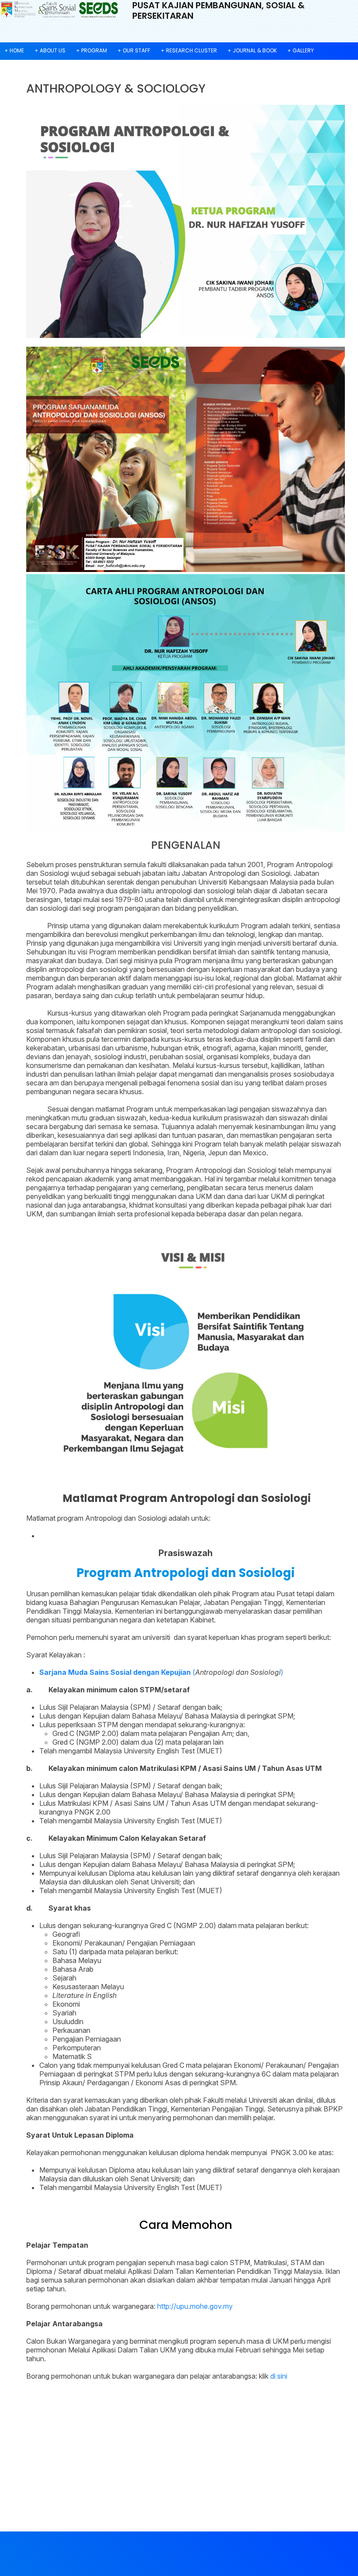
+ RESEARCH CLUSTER (189, 50)
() (161, 1672)
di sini (279, 2376)
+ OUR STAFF (134, 50)
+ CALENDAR (20, 67)
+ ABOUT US (50, 50)
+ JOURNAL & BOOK (252, 50)
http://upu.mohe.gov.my (195, 2306)
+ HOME (14, 50)
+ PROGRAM (91, 50)
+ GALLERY (301, 50)
